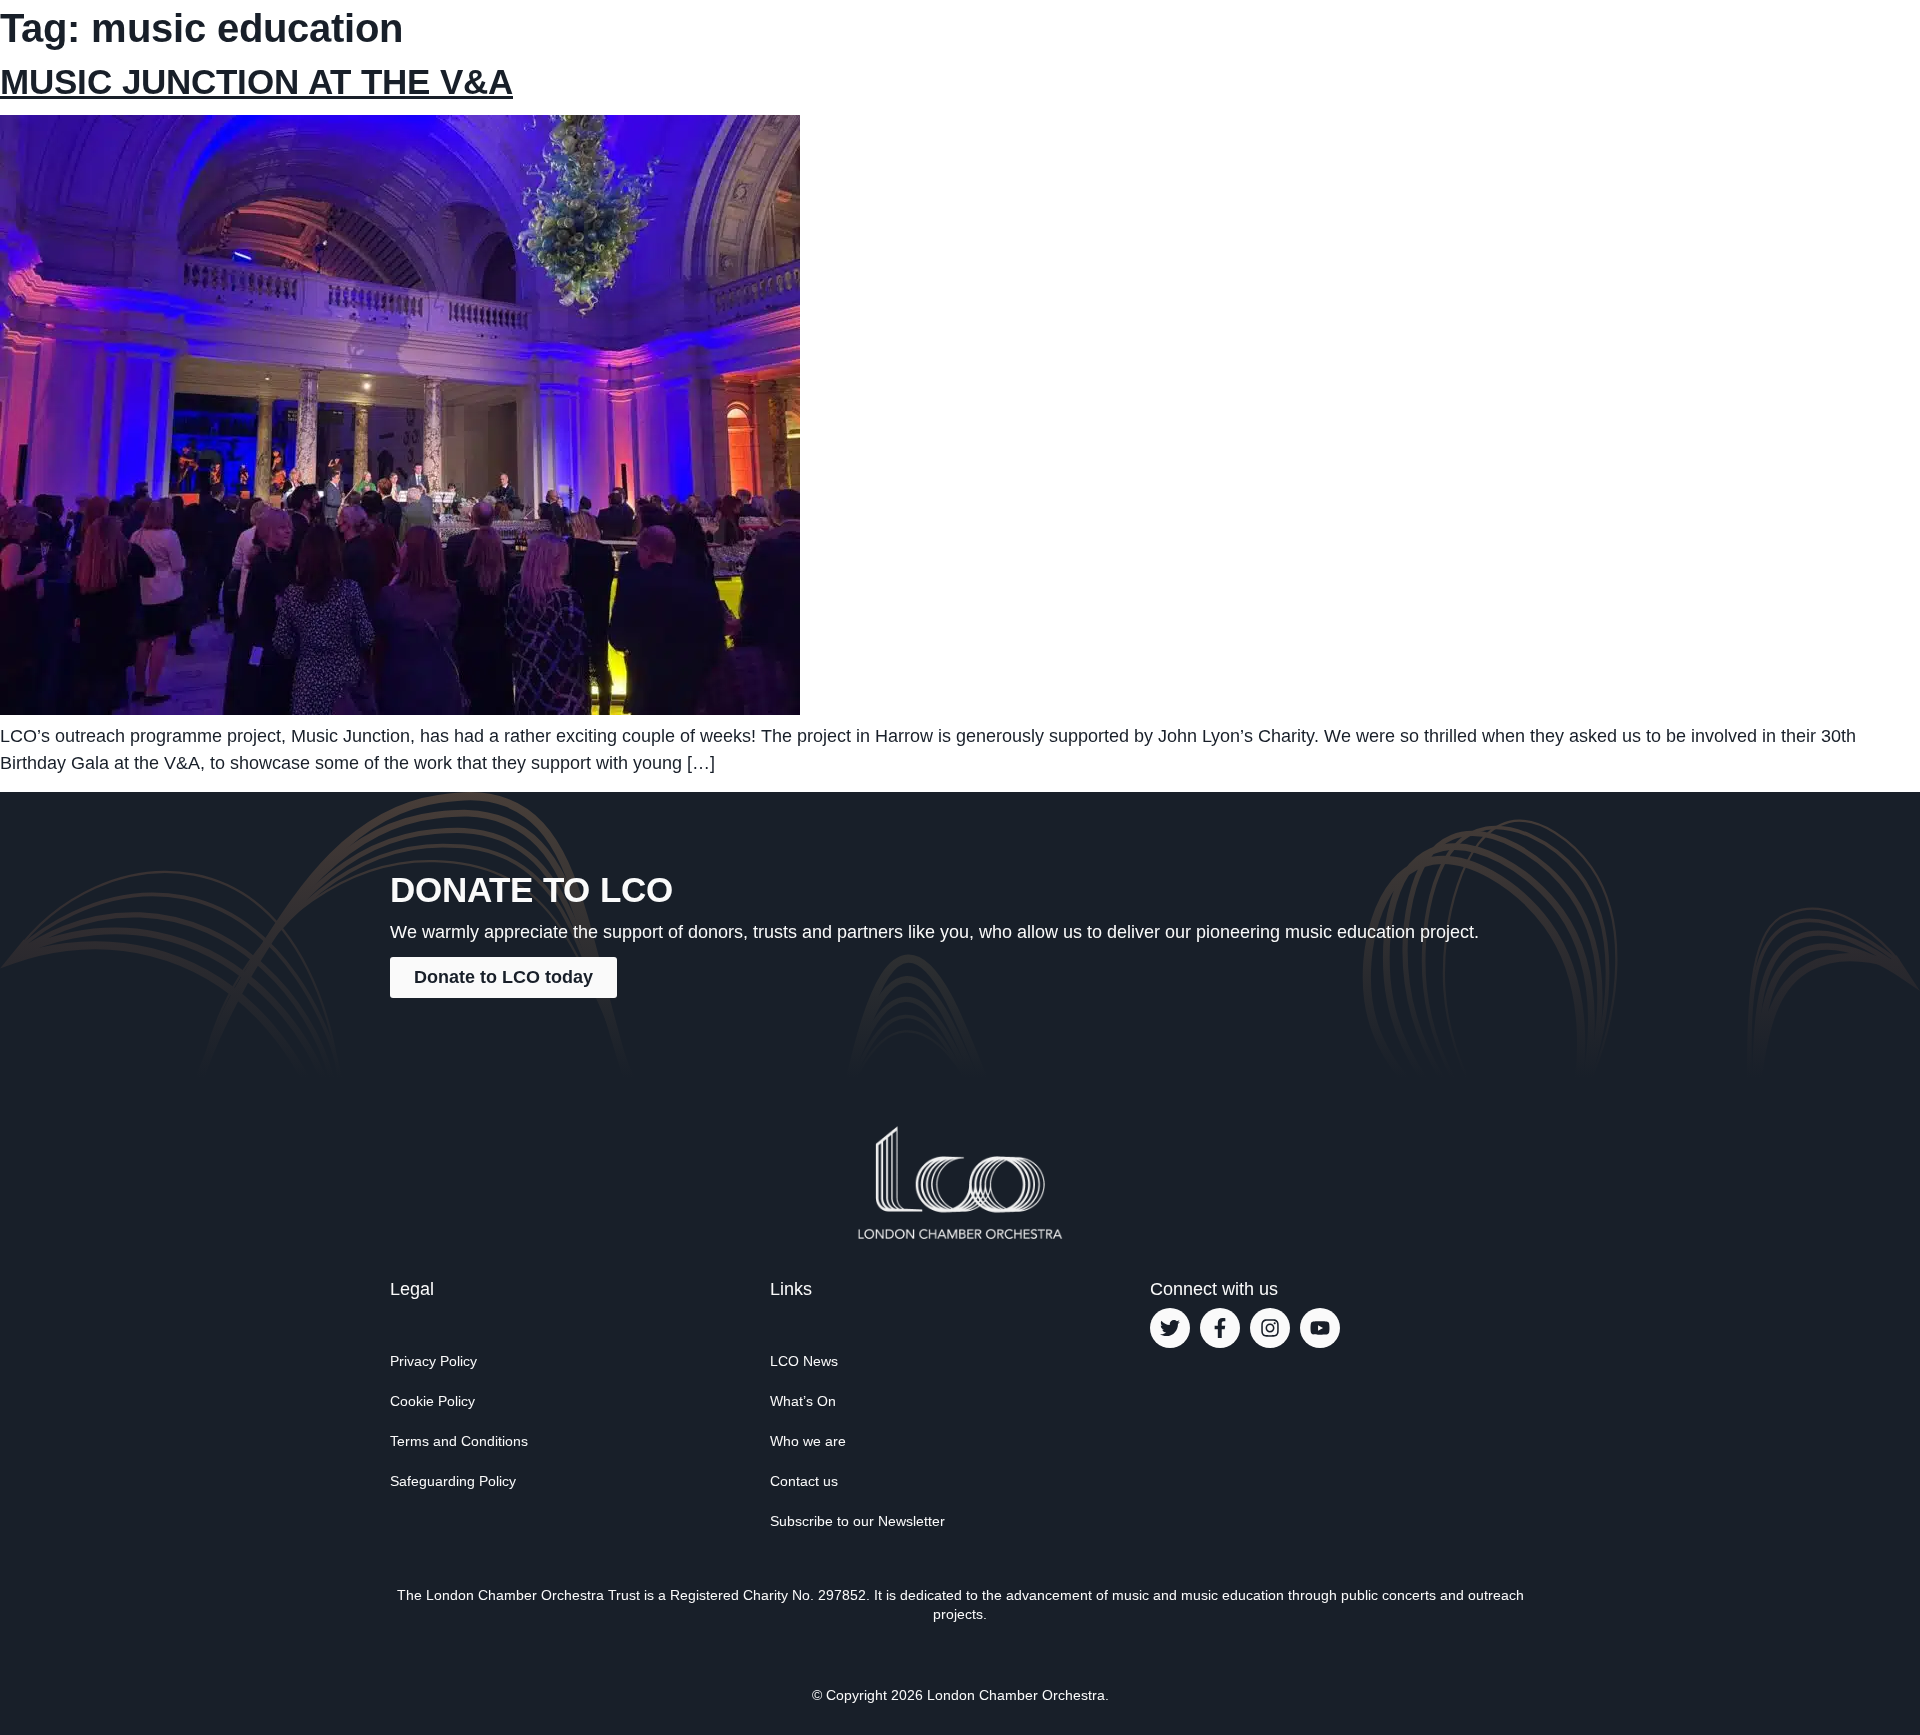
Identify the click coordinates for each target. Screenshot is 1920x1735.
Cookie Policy (432, 1401)
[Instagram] (1270, 1328)
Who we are (808, 1441)
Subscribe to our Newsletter (857, 1521)
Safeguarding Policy (453, 1481)
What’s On (803, 1401)
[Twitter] (1170, 1328)
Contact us (804, 1481)
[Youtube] (1320, 1328)
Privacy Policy (433, 1361)
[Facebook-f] (1220, 1328)
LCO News (804, 1361)
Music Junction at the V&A (256, 81)
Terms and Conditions (459, 1441)
